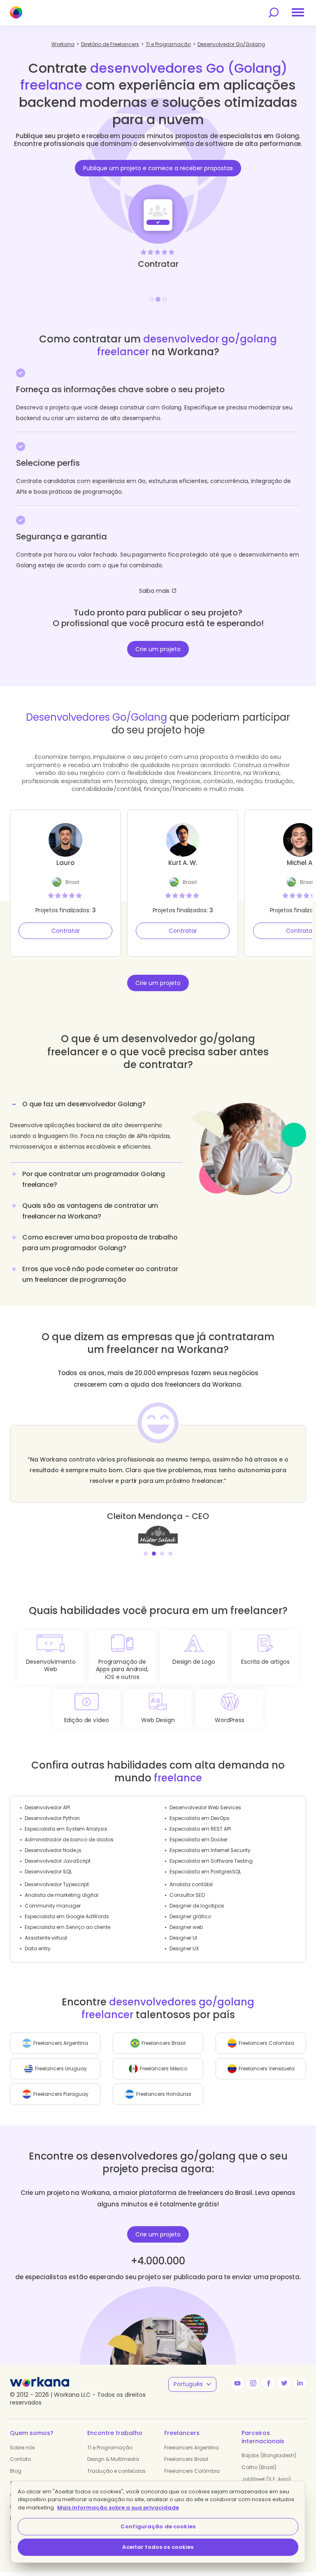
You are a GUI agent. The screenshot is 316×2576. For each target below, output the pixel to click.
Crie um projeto (158, 649)
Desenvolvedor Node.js (53, 1850)
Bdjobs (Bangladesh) (269, 2455)
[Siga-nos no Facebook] (269, 2383)
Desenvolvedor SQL (48, 1872)
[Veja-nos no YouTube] (237, 2383)
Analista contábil (191, 1884)
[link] (158, 1535)
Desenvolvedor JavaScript (58, 1861)
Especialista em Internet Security (210, 1850)
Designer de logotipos (197, 1906)
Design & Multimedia (113, 2459)
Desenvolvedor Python (52, 1818)
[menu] (298, 12)
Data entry (38, 1948)
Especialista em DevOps (200, 1818)
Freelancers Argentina (192, 2448)
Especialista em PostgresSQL (205, 1872)
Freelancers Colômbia (192, 2471)
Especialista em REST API (200, 1829)
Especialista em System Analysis (66, 1829)
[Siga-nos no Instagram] (253, 2383)
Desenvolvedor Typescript (57, 1884)
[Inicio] (16, 12)
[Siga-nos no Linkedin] (300, 2383)
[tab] (96, 1129)
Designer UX (184, 1948)
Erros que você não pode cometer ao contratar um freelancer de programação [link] (100, 1274)
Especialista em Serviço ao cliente (67, 1927)
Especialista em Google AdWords (67, 1916)
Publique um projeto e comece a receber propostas (158, 168)
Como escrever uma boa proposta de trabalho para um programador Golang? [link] (100, 1243)
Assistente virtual (46, 1938)
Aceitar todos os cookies (158, 2547)
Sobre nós (22, 2448)
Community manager (53, 1906)
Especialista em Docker (199, 1840)
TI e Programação (110, 2448)
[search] (274, 13)
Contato (20, 2459)
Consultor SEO (187, 1895)
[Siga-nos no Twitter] (284, 2383)
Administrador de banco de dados (69, 1840)
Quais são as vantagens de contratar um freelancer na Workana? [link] (90, 1211)
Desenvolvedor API (47, 1807)
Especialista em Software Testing (211, 1861)
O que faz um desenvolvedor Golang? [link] (84, 1104)
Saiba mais (155, 591)
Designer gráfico (190, 1916)
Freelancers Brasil (186, 2459)
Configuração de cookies (158, 2526)
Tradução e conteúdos (116, 2471)
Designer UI (183, 1938)
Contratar (66, 931)
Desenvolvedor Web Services (205, 1807)
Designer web (186, 1927)
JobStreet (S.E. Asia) (266, 2479)
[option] (158, 195)
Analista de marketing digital (62, 1895)
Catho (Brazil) (259, 2467)
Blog (16, 2471)
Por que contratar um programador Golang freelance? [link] (94, 1179)
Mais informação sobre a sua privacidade (118, 2508)
